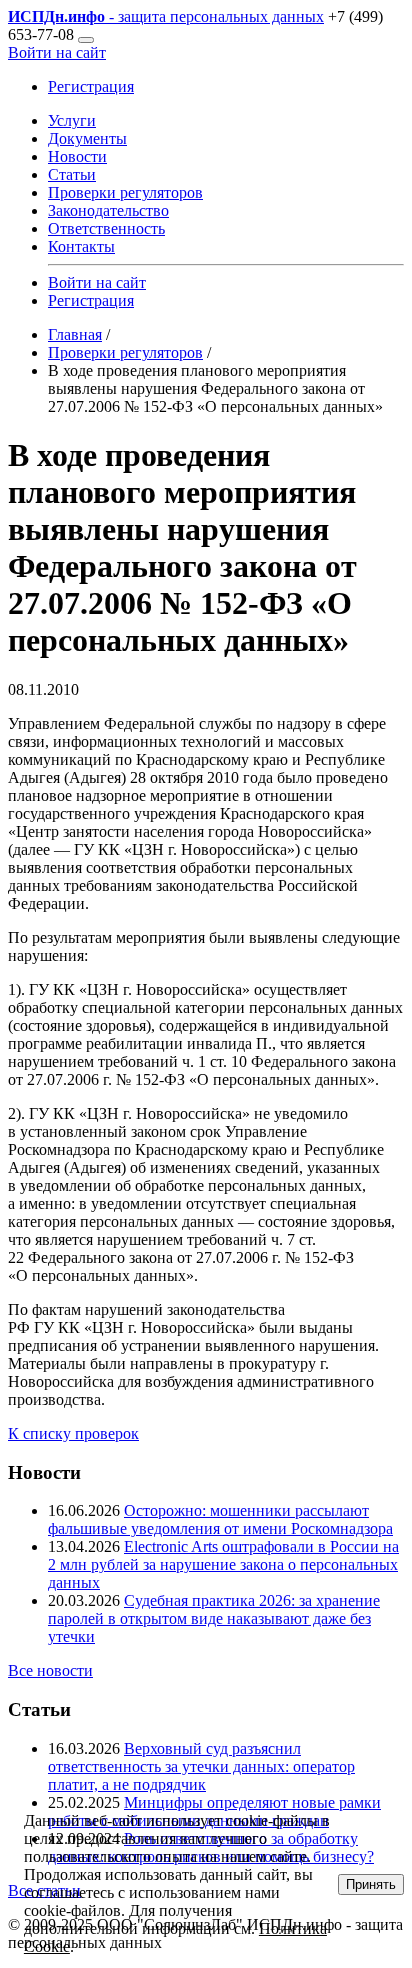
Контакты (81, 246)
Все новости (50, 1670)
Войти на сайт (57, 52)
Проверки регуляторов (125, 192)
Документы (87, 138)
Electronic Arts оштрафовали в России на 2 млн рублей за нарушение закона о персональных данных (223, 1564)
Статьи (72, 174)
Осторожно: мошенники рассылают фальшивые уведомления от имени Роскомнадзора (220, 1519)
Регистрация (91, 86)
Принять (371, 1884)
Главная (75, 334)
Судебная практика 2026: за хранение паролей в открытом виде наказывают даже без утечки (214, 1618)
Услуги (72, 120)
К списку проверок (73, 1433)
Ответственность (106, 228)
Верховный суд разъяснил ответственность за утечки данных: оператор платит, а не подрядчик (201, 1766)
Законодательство (108, 210)
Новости (77, 156)
